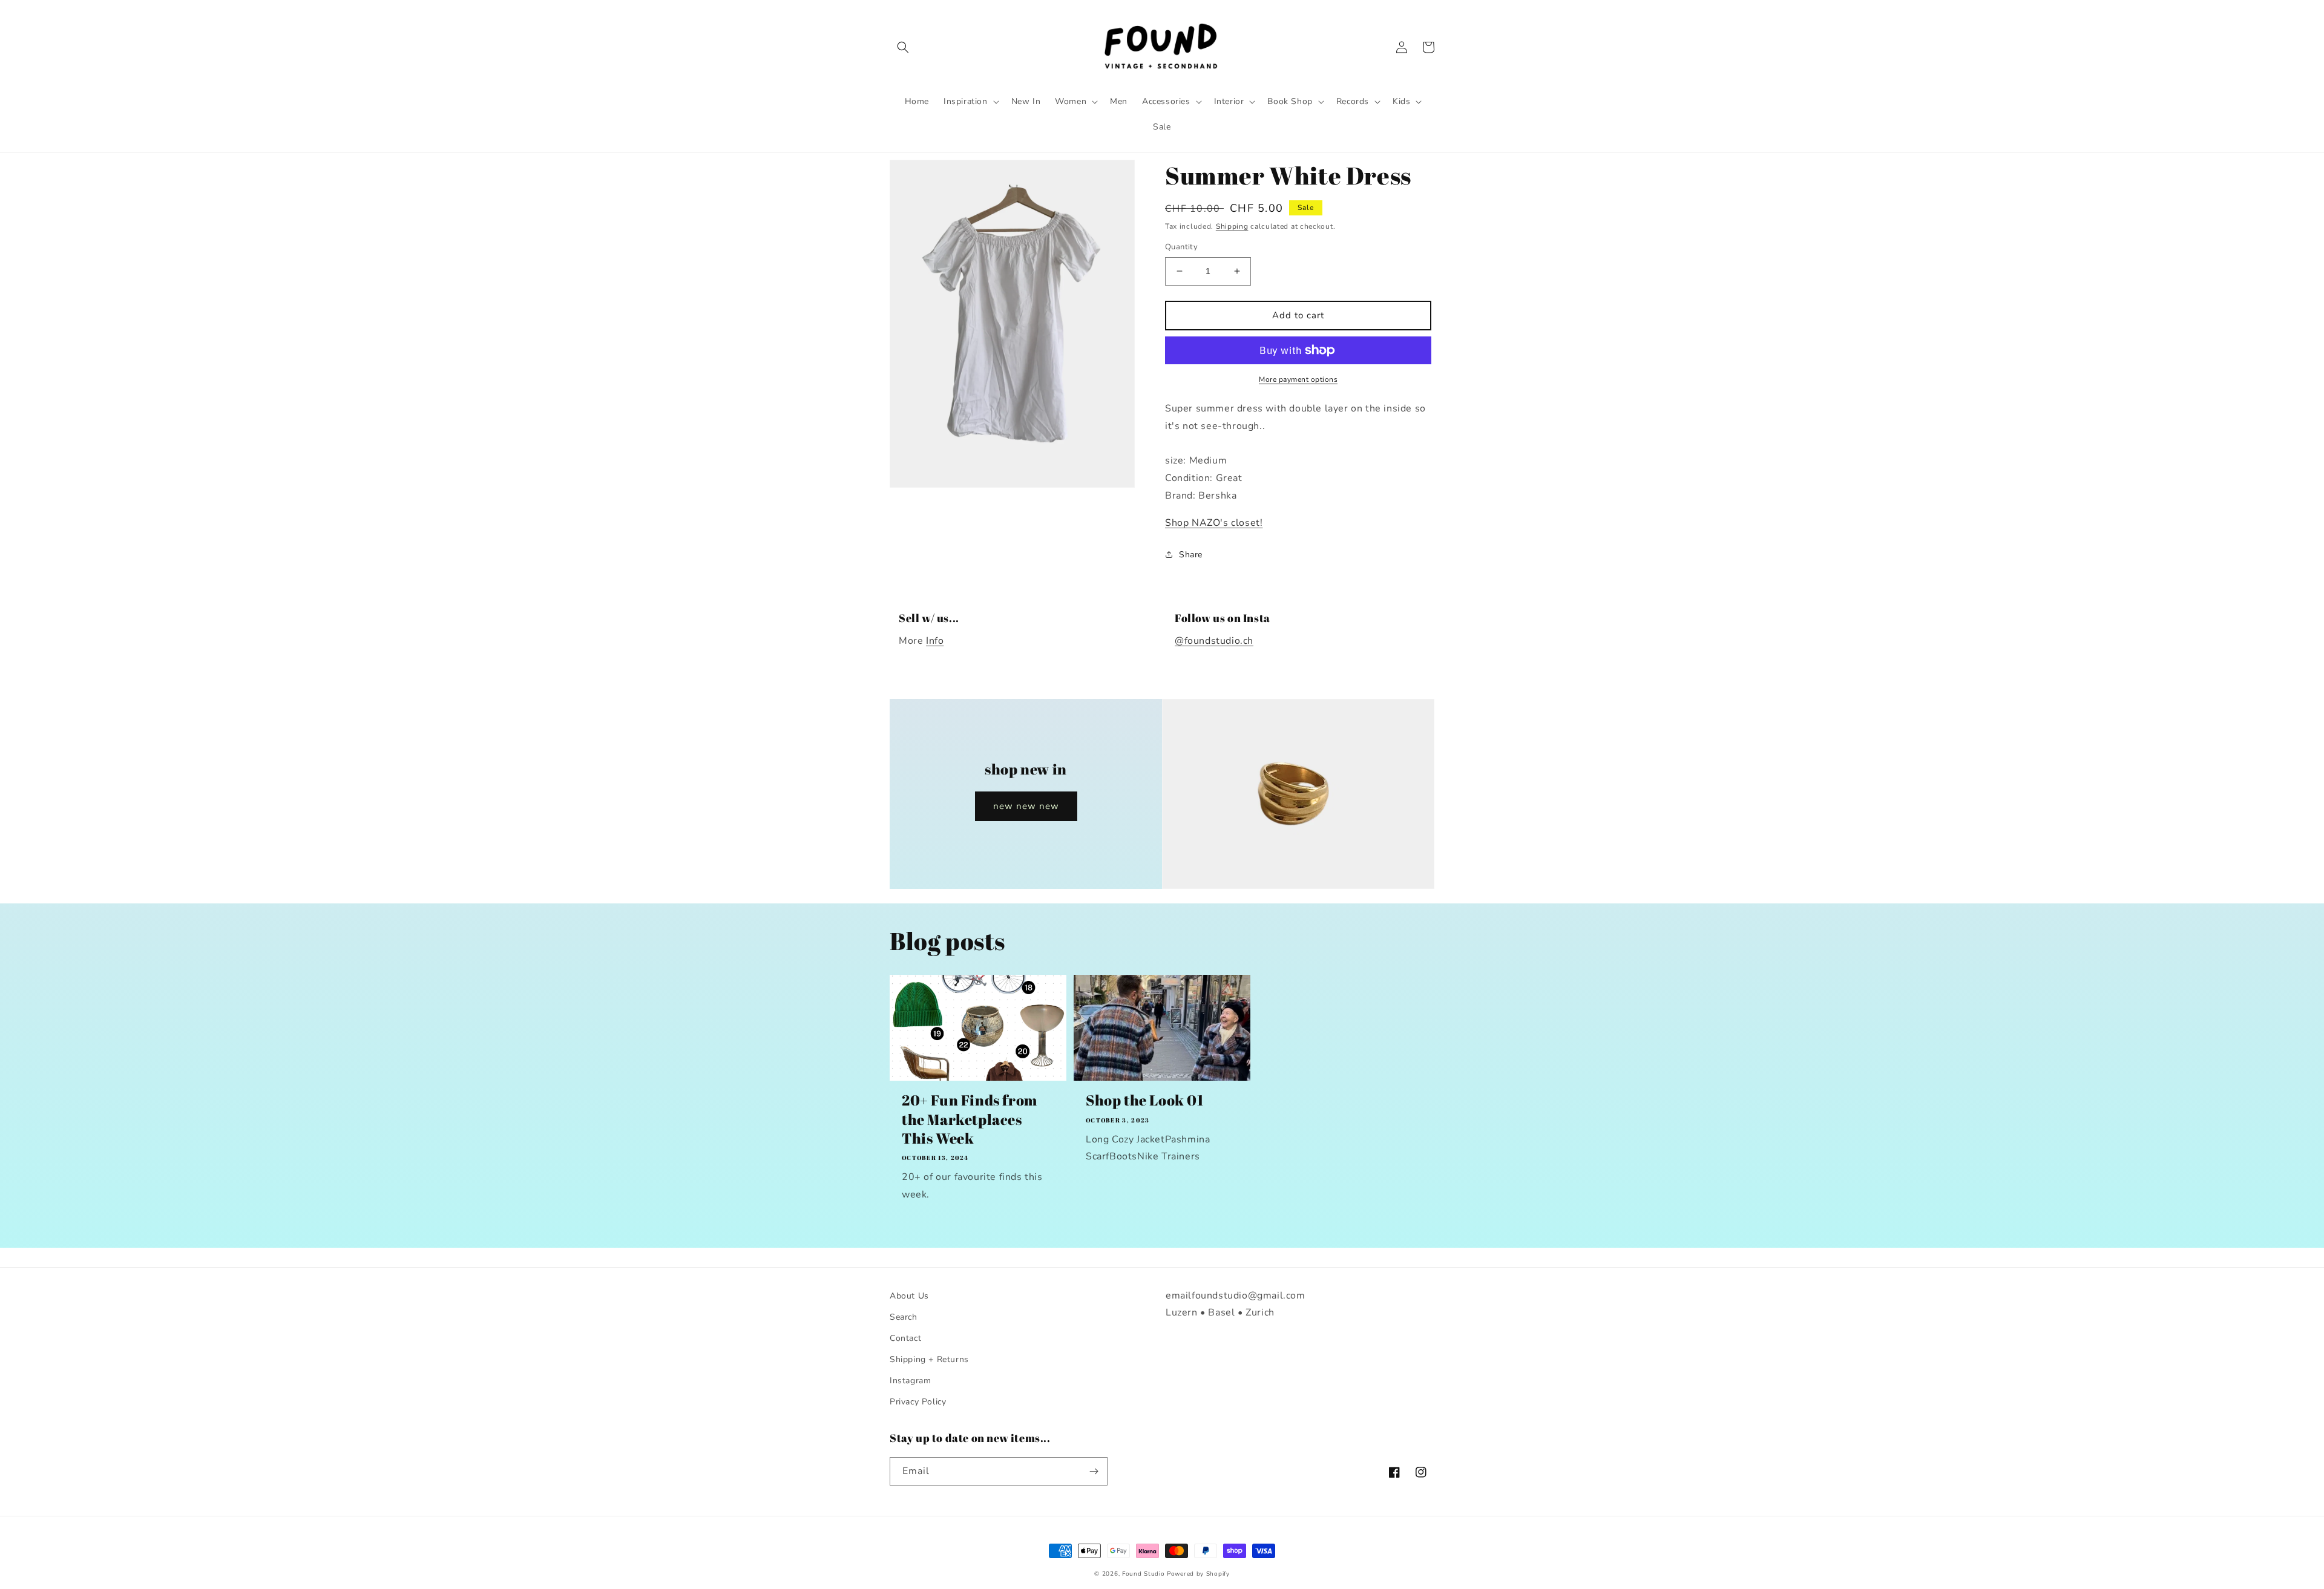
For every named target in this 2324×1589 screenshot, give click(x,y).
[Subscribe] (1094, 1471)
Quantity (1181, 247)
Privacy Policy (918, 1402)
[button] (903, 47)
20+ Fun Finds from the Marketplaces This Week (970, 1119)
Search (904, 1317)
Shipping (1232, 226)
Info (935, 641)
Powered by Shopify (1198, 1574)
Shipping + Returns (929, 1359)
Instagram (910, 1381)
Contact (905, 1338)
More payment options (1298, 379)
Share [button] (1191, 555)
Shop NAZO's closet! (1214, 523)
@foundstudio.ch (1214, 641)
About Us (909, 1296)
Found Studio (1143, 1574)
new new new (1026, 806)
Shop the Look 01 (1145, 1100)
